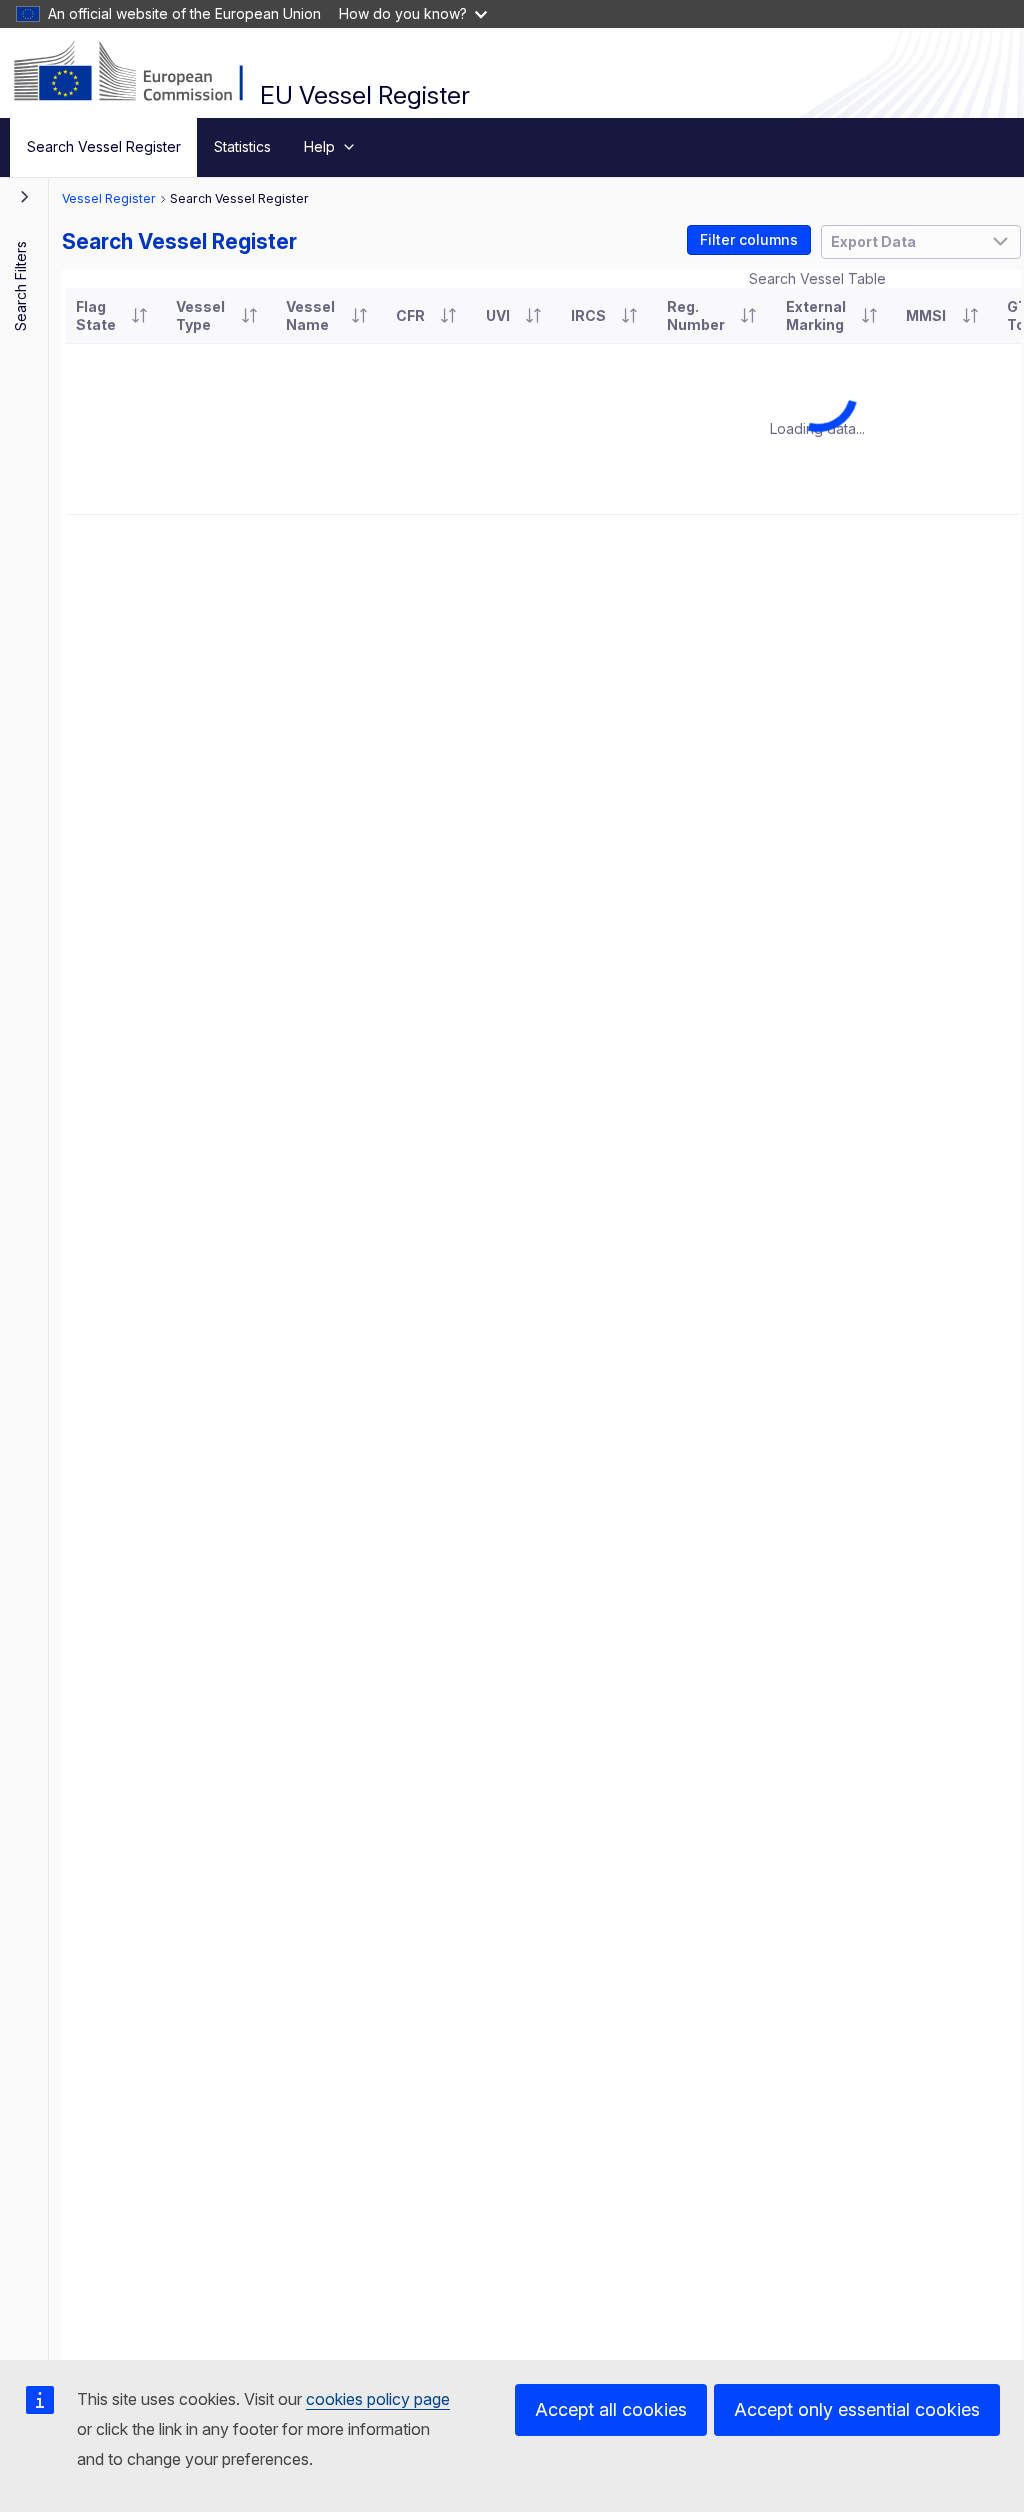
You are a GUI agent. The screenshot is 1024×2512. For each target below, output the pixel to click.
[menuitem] (103, 147)
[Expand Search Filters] (25, 196)
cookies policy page (378, 2399)
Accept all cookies (611, 2409)
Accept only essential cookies (857, 2409)
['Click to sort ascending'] (139, 316)
